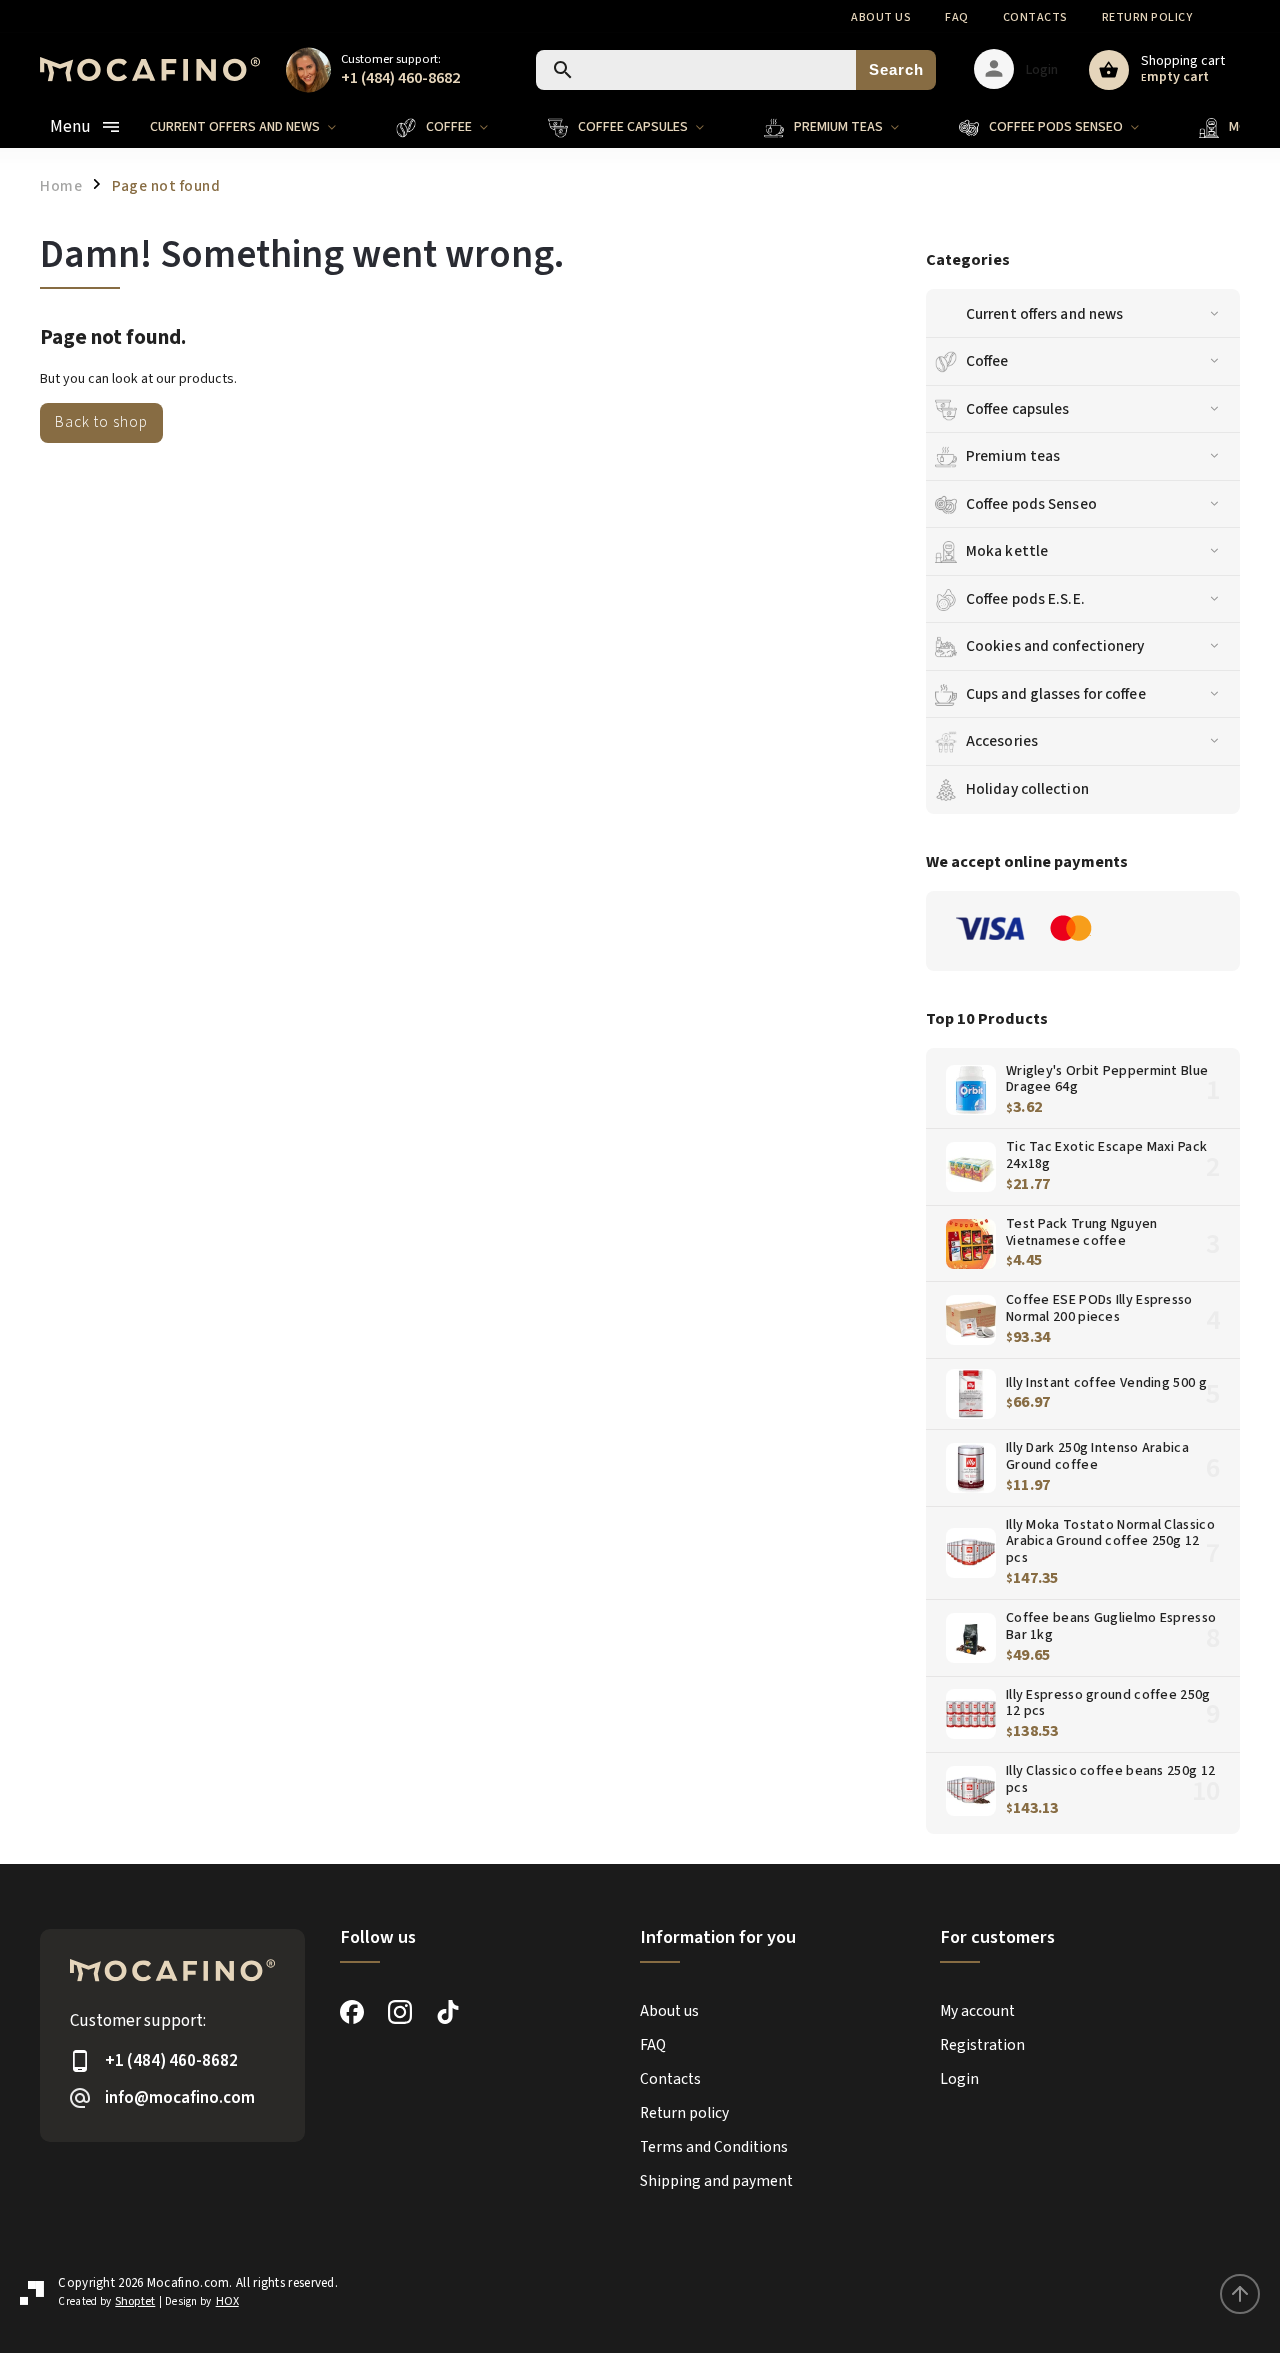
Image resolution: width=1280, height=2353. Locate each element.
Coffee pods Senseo (1031, 504)
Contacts (1035, 17)
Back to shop (101, 422)
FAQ (957, 17)
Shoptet (135, 2301)
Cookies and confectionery (1055, 646)
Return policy (1147, 17)
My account (977, 2011)
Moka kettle (1007, 551)
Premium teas (1013, 456)
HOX (227, 2301)
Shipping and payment (716, 2181)
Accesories (1002, 741)
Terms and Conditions (714, 2147)
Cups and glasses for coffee (1056, 694)
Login (959, 2079)
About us (881, 17)
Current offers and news (1044, 314)
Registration (982, 2045)
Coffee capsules (1018, 409)
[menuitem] (258, 127)
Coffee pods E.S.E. (1025, 599)
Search (896, 69)
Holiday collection (1027, 789)
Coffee (987, 361)
